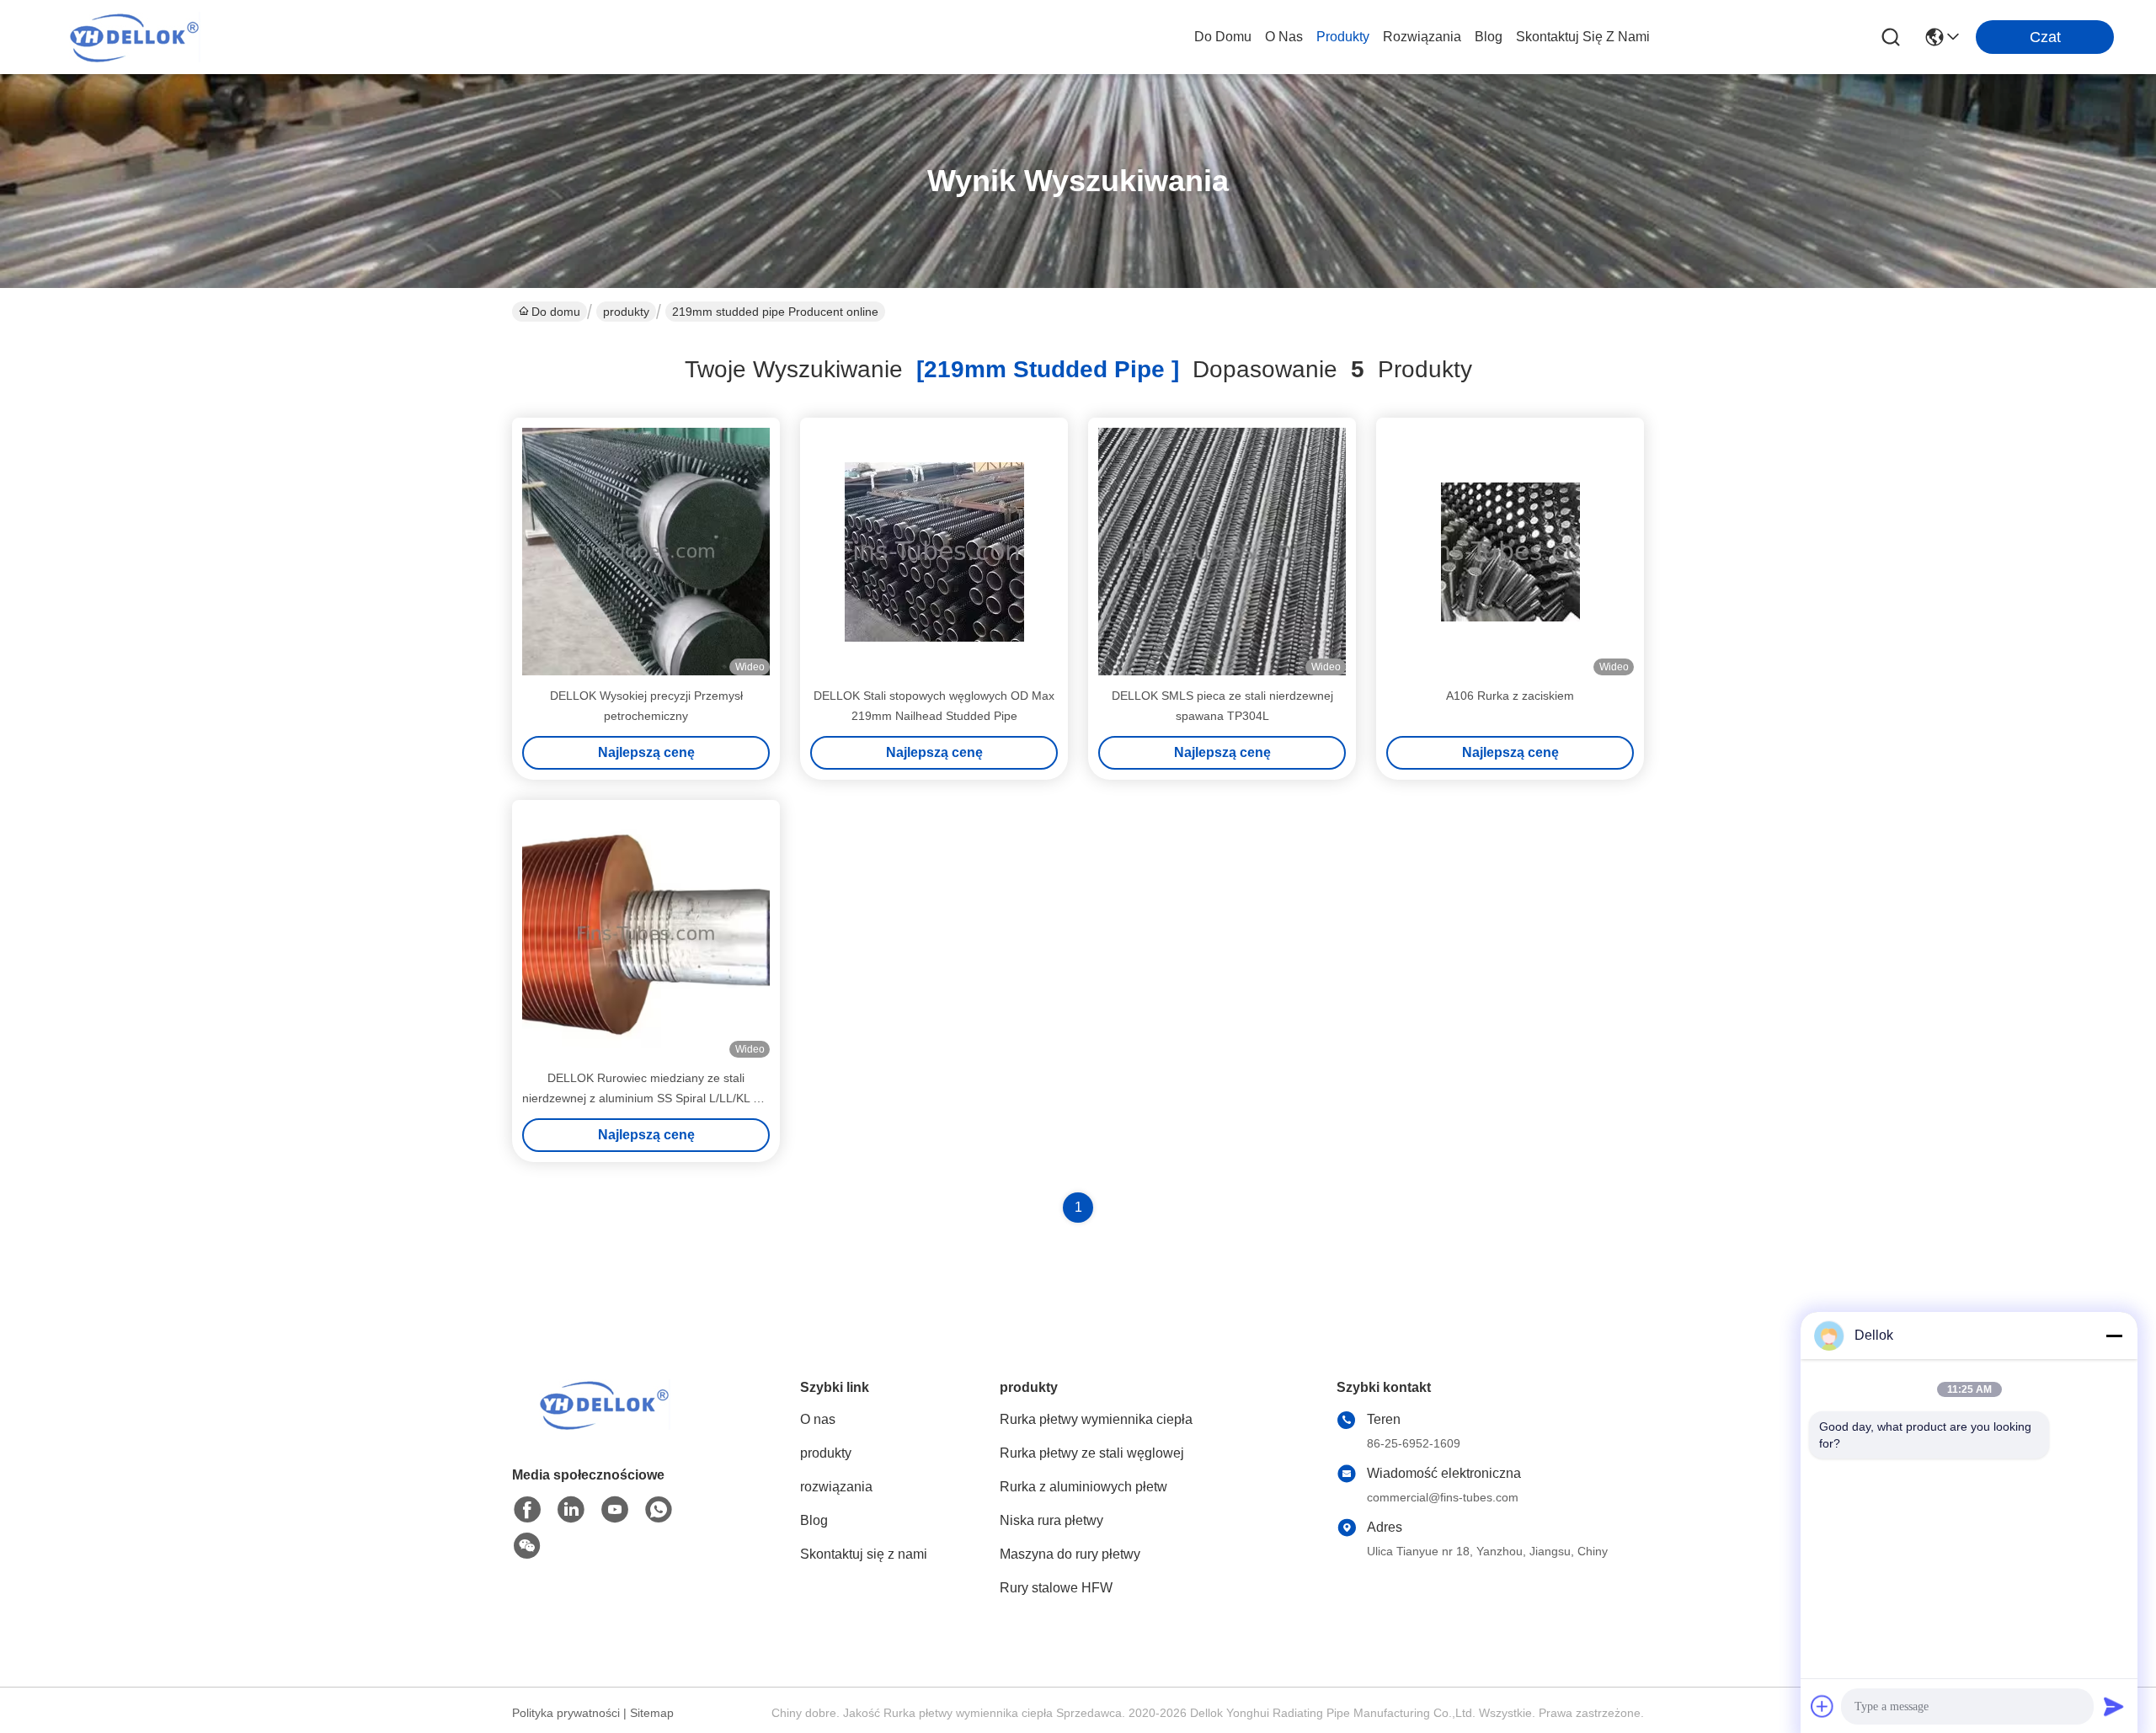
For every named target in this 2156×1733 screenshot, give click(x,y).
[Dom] (605, 1425)
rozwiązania (1422, 37)
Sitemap (652, 1713)
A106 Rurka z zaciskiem (1510, 696)
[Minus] (2114, 1336)
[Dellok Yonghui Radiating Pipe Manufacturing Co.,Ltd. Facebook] (527, 1510)
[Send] (2114, 1706)
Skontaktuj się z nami (1583, 37)
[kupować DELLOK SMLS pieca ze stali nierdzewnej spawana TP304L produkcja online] (1222, 552)
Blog (1489, 37)
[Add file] (1822, 1706)
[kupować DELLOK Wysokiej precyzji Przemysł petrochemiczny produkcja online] (646, 552)
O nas (1284, 37)
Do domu (1223, 37)
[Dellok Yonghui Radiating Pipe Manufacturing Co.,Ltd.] (135, 37)
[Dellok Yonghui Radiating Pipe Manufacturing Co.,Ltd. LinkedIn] (571, 1510)
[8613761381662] (659, 1510)
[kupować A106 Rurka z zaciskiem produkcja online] (1510, 552)
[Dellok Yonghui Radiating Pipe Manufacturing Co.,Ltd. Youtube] (615, 1510)
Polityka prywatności (566, 1713)
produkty (1343, 37)
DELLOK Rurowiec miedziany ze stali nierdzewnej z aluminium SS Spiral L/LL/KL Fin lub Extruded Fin (646, 1098)
